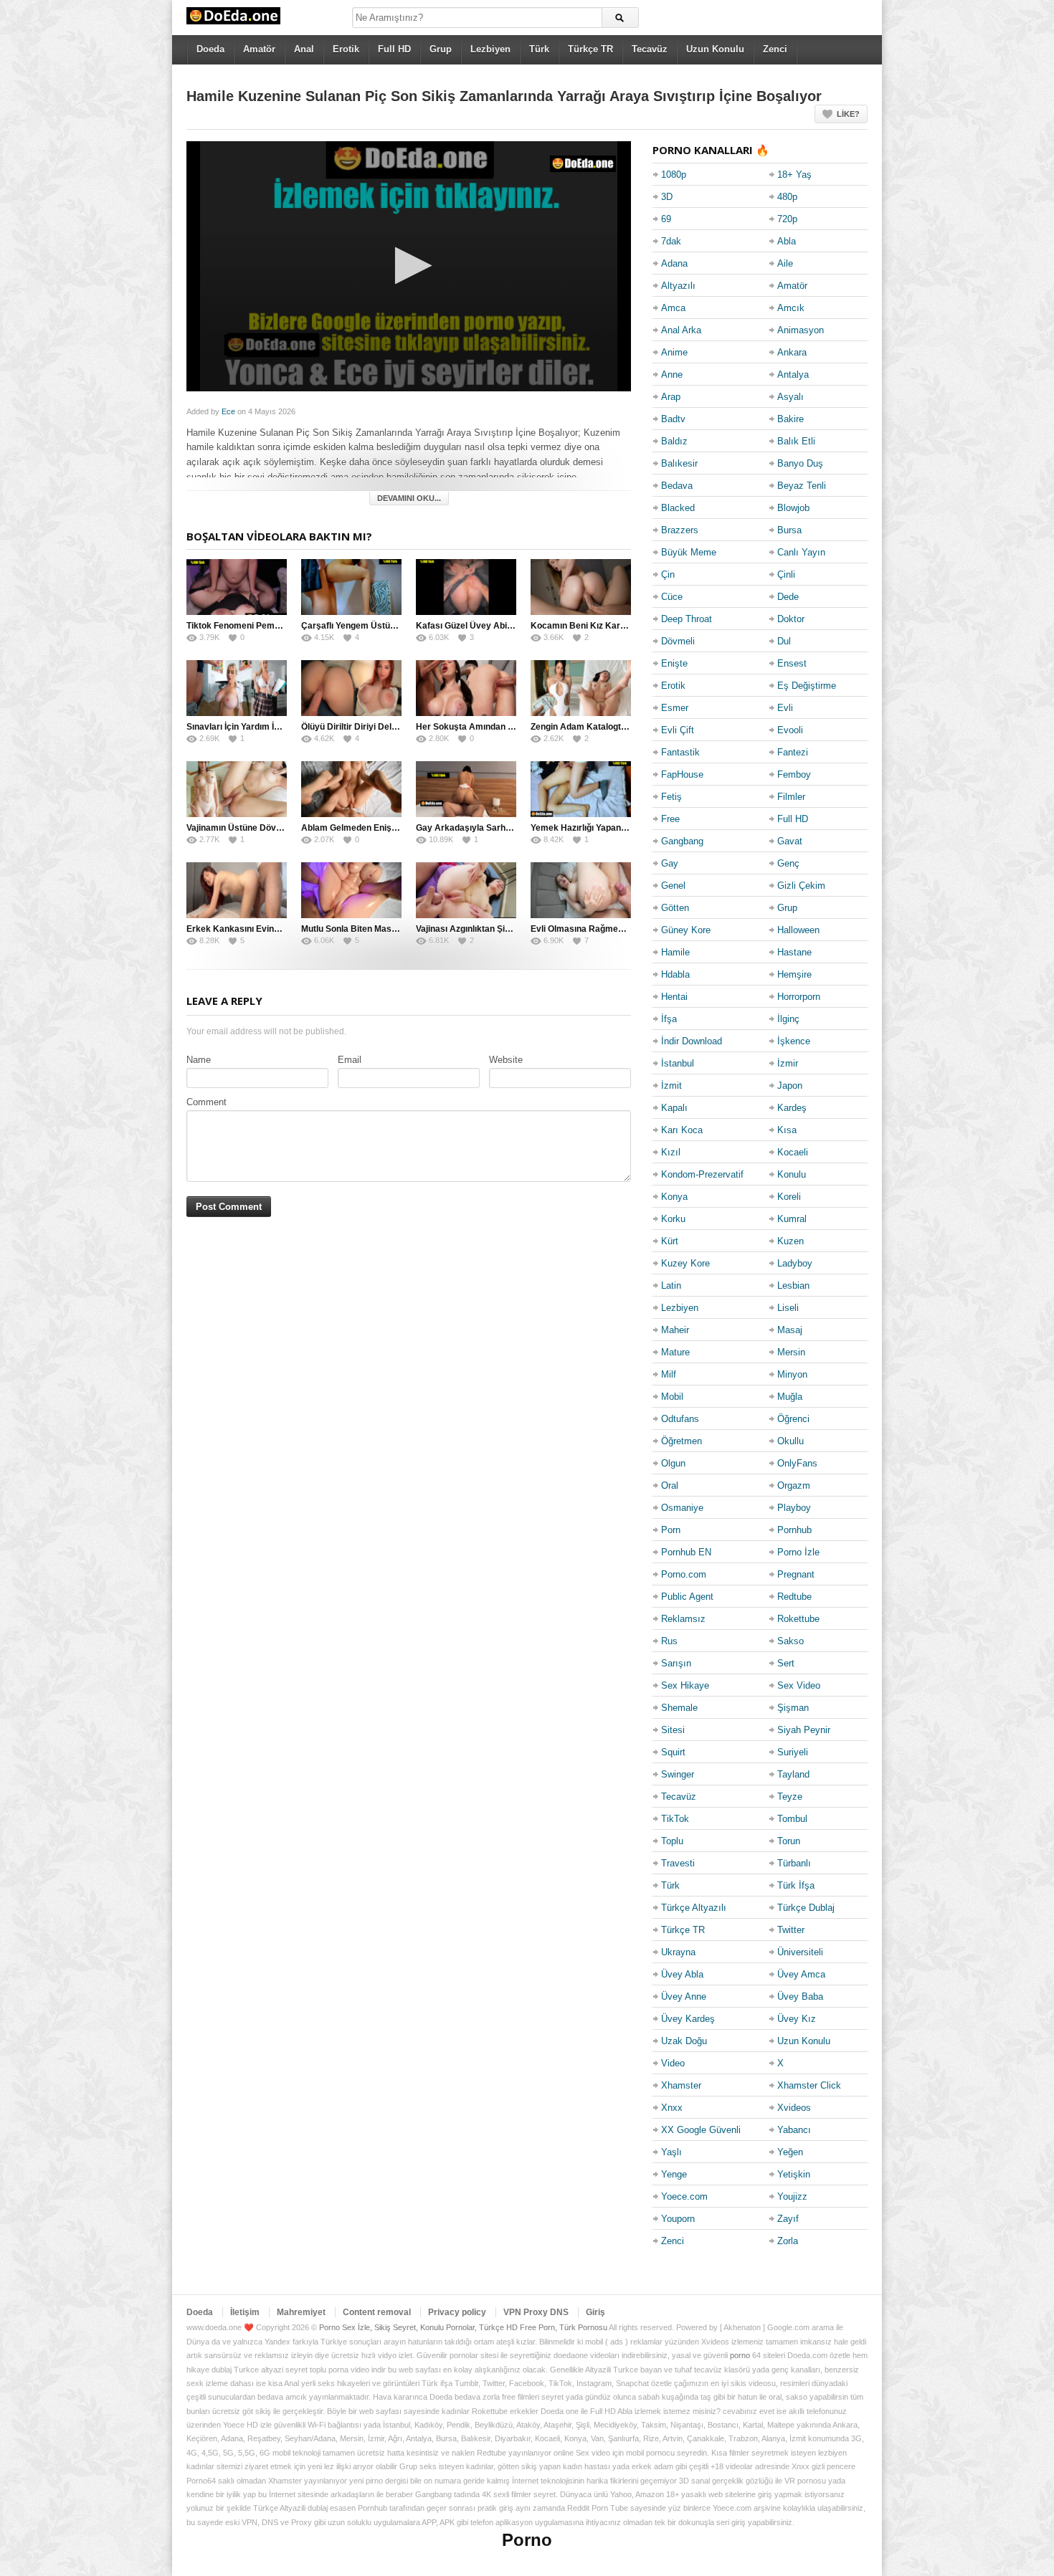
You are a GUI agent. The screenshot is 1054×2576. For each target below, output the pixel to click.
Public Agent (687, 1597)
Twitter (791, 1930)
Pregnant (796, 1574)
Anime (674, 352)
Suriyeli (793, 1752)
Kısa (787, 1130)
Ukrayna (678, 1952)
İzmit (671, 1086)
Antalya (793, 375)
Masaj (790, 1330)
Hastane (794, 952)
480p (787, 197)
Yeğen (790, 2152)
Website (506, 1060)
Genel (673, 886)
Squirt (673, 1752)
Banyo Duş (800, 463)
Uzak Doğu (684, 2041)
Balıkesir (679, 463)
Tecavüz (650, 49)
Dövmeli (678, 641)
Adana (674, 263)
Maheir (675, 1330)
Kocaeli (793, 1152)
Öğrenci (793, 1419)
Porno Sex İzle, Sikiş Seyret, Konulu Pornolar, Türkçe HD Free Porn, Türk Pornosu (463, 2327)
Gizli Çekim (801, 886)
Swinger (678, 1774)
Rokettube (798, 1619)
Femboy (794, 774)
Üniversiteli (800, 1952)
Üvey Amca (801, 1974)
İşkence (794, 1041)
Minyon (792, 1374)
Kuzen (790, 1241)
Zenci (775, 49)
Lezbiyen (490, 49)
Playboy (794, 1508)
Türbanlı (794, 1863)
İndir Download (692, 1041)
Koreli (789, 1197)
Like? (848, 114)
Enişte (674, 663)
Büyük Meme (689, 552)
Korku (673, 1219)
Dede (788, 597)
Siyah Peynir (804, 1730)
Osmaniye (682, 1508)
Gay (670, 863)
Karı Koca (682, 1130)
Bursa (789, 530)
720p (787, 219)
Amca (673, 308)
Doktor (791, 619)
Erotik (346, 49)
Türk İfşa (796, 1885)
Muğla (790, 1397)
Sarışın (676, 1663)
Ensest (792, 663)
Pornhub (794, 1530)
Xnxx (672, 2108)
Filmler (791, 797)
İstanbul (678, 1063)
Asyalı (790, 397)
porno (740, 2355)
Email (350, 1060)
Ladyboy (795, 1263)
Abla (787, 241)
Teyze (790, 1797)
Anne (672, 375)
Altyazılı (678, 286)
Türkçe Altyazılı (694, 1908)
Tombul (792, 1819)
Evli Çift (678, 730)
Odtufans (680, 1419)
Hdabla (675, 974)
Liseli (788, 1308)
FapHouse (682, 774)
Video (673, 2063)
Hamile (675, 952)
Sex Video (799, 1685)
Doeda (210, 49)
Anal (304, 49)
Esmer (675, 708)
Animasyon (801, 330)
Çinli (786, 574)
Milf (669, 1374)
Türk (539, 49)
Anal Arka (681, 330)
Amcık (791, 308)
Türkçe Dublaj (806, 1908)
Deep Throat (687, 619)
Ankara (792, 352)
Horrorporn (799, 997)
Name (199, 1060)
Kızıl (671, 1152)
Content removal (377, 2312)
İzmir (788, 1063)
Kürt (670, 1241)
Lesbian (793, 1285)
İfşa (669, 1019)
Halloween (798, 930)
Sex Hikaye (685, 1685)
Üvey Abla (682, 1974)
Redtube (794, 1597)
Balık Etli (796, 441)
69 (666, 219)
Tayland (793, 1774)
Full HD (394, 49)
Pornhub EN (686, 1552)
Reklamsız (683, 1619)
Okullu (790, 1441)
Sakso (790, 1641)
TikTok (675, 1819)
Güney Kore (686, 930)
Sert (786, 1663)
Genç (788, 863)
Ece (228, 411)
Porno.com (684, 1574)
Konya (674, 1197)
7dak (671, 241)
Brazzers (680, 530)
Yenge (674, 2174)
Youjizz (792, 2196)
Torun (789, 1841)
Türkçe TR (590, 49)
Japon (790, 1086)
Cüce (672, 597)
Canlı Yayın (801, 552)
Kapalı (674, 1108)
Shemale (679, 1708)
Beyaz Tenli (802, 486)
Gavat (790, 841)
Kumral (792, 1219)
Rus (669, 1641)
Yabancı (794, 2130)
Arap (671, 397)
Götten (675, 908)
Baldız (674, 441)
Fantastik (680, 752)
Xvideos (794, 2108)
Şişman (793, 1708)
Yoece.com (684, 2196)
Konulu (792, 1174)
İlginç (788, 1019)
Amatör (259, 49)
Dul (784, 641)
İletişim (245, 2312)
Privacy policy (457, 2312)
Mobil (672, 1397)
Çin (668, 574)
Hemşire (794, 974)
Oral (670, 1485)
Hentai (674, 997)
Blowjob (793, 508)
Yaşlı (671, 2152)
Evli (785, 708)
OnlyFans (797, 1463)
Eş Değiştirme (807, 686)
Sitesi (673, 1730)
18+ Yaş (794, 175)
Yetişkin (794, 2174)
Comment (206, 1102)
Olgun (673, 1463)
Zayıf (788, 2219)
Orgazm (794, 1485)
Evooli (790, 730)
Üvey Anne (684, 1997)
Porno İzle (798, 1552)
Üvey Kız (797, 2019)
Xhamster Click (809, 2085)
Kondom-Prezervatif (702, 1174)
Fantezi (793, 752)
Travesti (678, 1863)
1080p (674, 175)
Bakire (790, 419)
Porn (671, 1530)
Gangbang (682, 841)
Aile (785, 263)
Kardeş (792, 1108)
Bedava (677, 486)
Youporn (678, 2219)
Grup (441, 49)
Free (670, 819)
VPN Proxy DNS (536, 2312)
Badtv (673, 419)
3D (667, 197)
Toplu (672, 1841)
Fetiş (671, 797)
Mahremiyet (301, 2312)
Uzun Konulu (715, 49)
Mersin (791, 1352)
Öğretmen (682, 1441)
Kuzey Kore (685, 1263)
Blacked (678, 508)
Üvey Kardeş (688, 2019)
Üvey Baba (800, 1997)
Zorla (788, 2241)
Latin (671, 1285)
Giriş (595, 2312)
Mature (675, 1352)
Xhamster (681, 2085)
